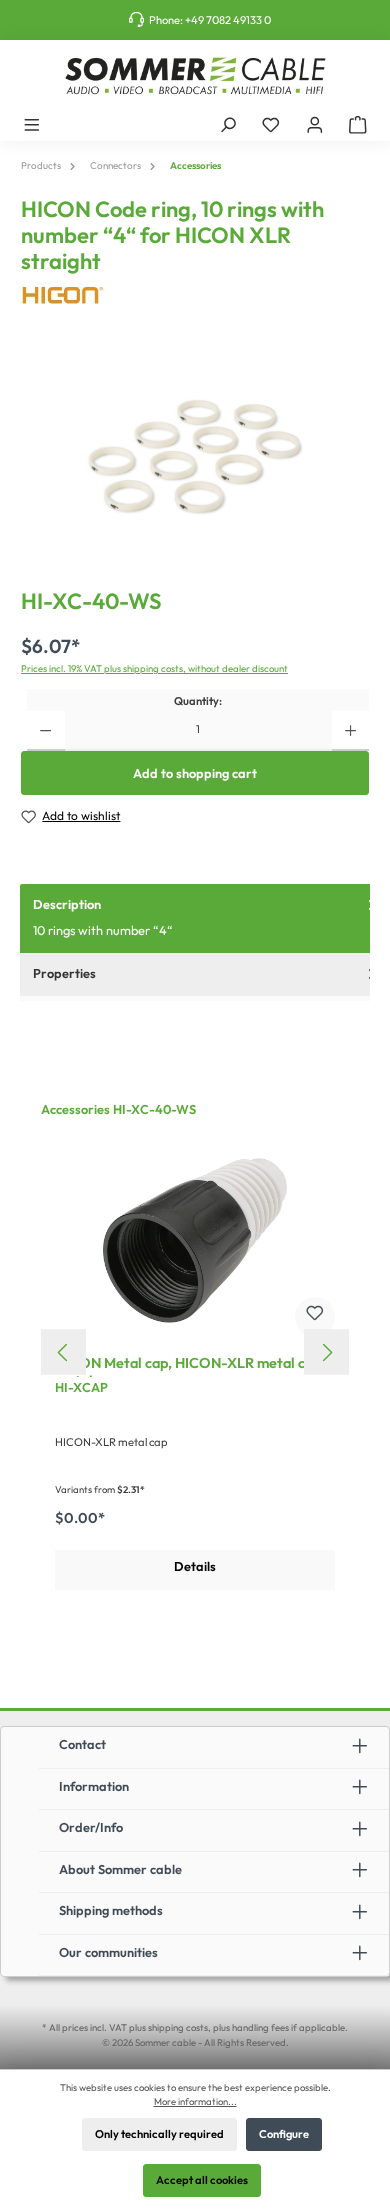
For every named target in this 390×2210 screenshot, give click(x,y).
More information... (195, 2101)
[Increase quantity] (350, 731)
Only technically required (159, 2134)
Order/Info (91, 1827)
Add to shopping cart (195, 773)
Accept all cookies (202, 2180)
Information (94, 1786)
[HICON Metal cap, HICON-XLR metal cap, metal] (195, 1240)
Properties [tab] (64, 973)
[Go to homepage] (195, 76)
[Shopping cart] (358, 124)
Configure (284, 2134)
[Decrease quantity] (45, 731)
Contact (82, 1744)
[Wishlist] (271, 124)
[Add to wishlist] (315, 1317)
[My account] (315, 124)
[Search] (228, 124)
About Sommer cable (120, 1869)
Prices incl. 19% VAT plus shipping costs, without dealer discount (154, 668)
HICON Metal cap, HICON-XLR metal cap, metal (190, 1366)
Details (195, 1566)
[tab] (205, 918)
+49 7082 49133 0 (228, 20)
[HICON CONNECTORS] (195, 295)
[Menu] (32, 124)
